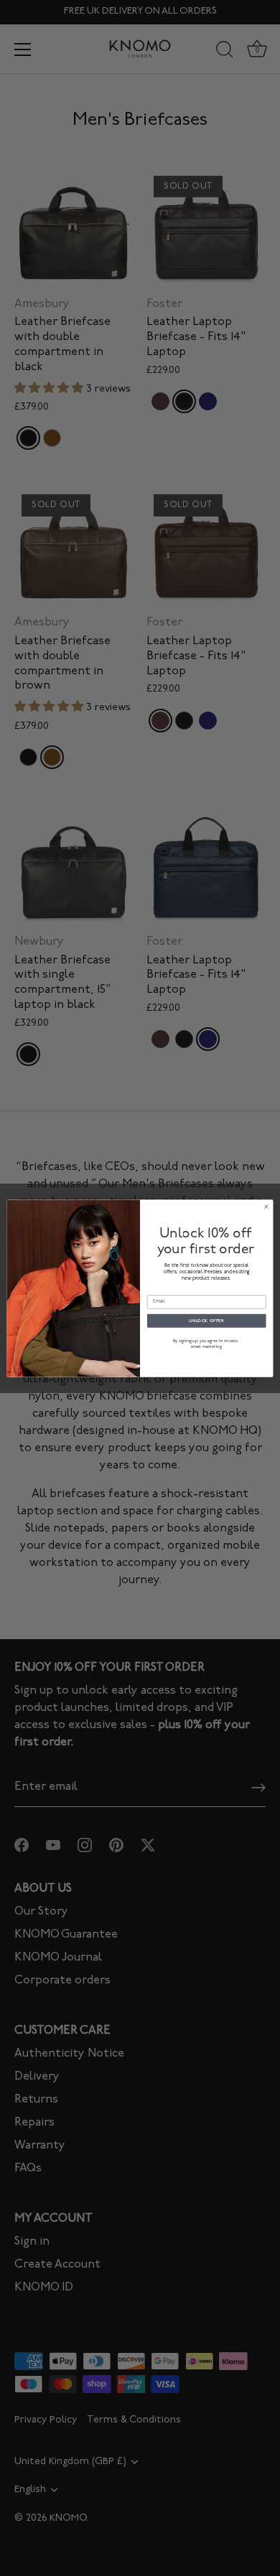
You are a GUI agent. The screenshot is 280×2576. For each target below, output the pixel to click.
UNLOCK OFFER (206, 1321)
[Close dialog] (266, 1207)
